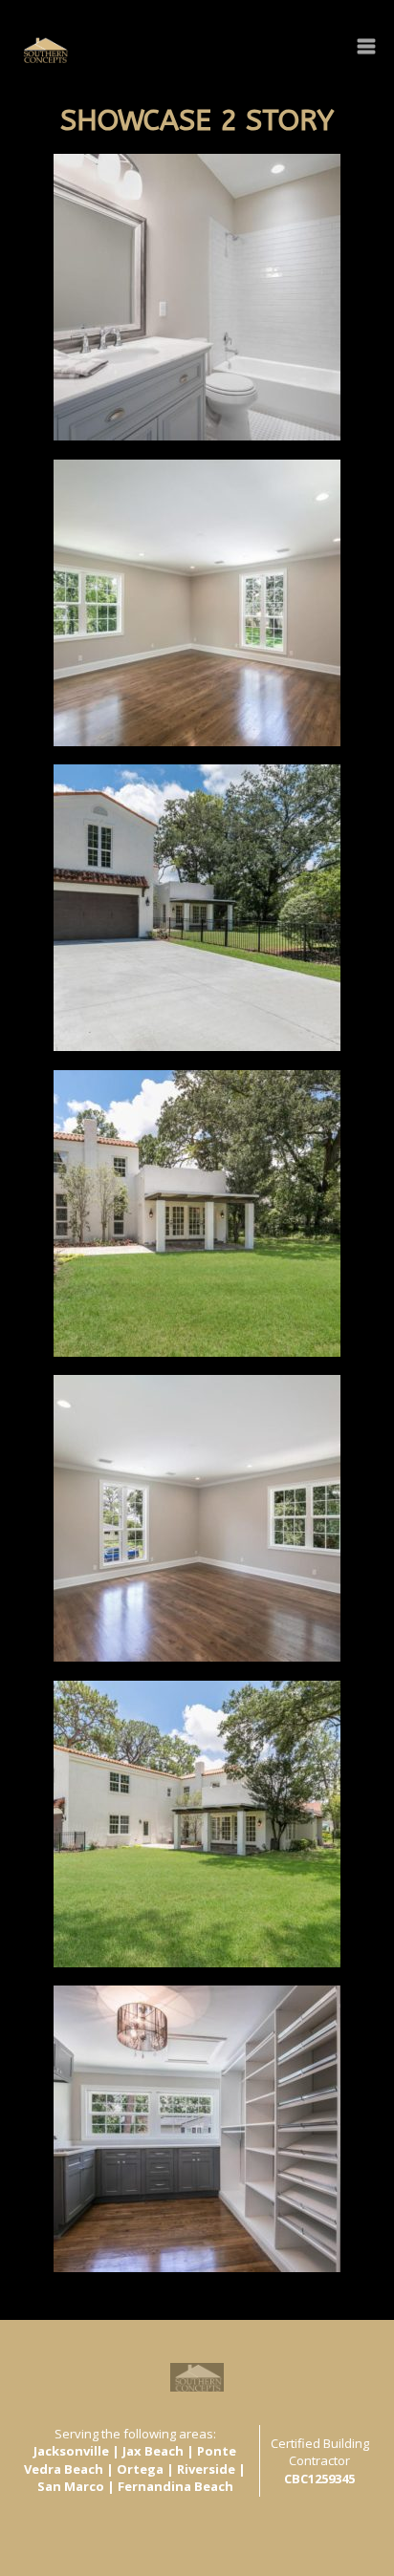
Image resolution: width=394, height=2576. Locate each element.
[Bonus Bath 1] (197, 297)
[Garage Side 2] (197, 1824)
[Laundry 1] (197, 2129)
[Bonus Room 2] (197, 1518)
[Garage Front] (197, 908)
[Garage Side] (197, 1213)
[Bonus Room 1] (197, 603)
